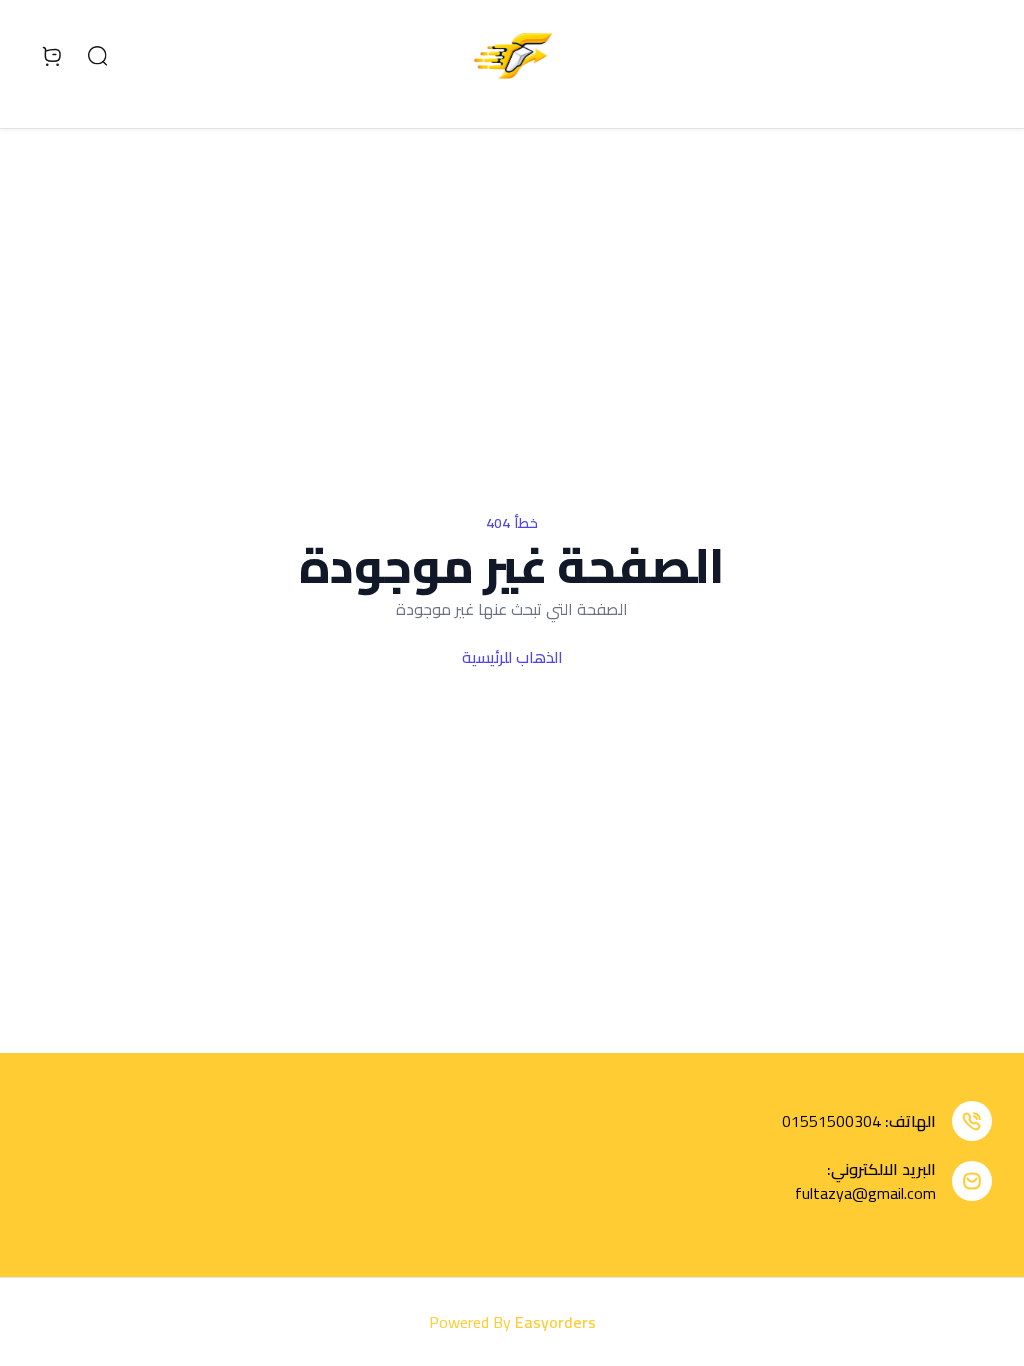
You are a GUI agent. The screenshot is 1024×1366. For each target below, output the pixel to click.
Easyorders (555, 1322)
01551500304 (831, 1121)
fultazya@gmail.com (865, 1193)
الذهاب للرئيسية (512, 657)
